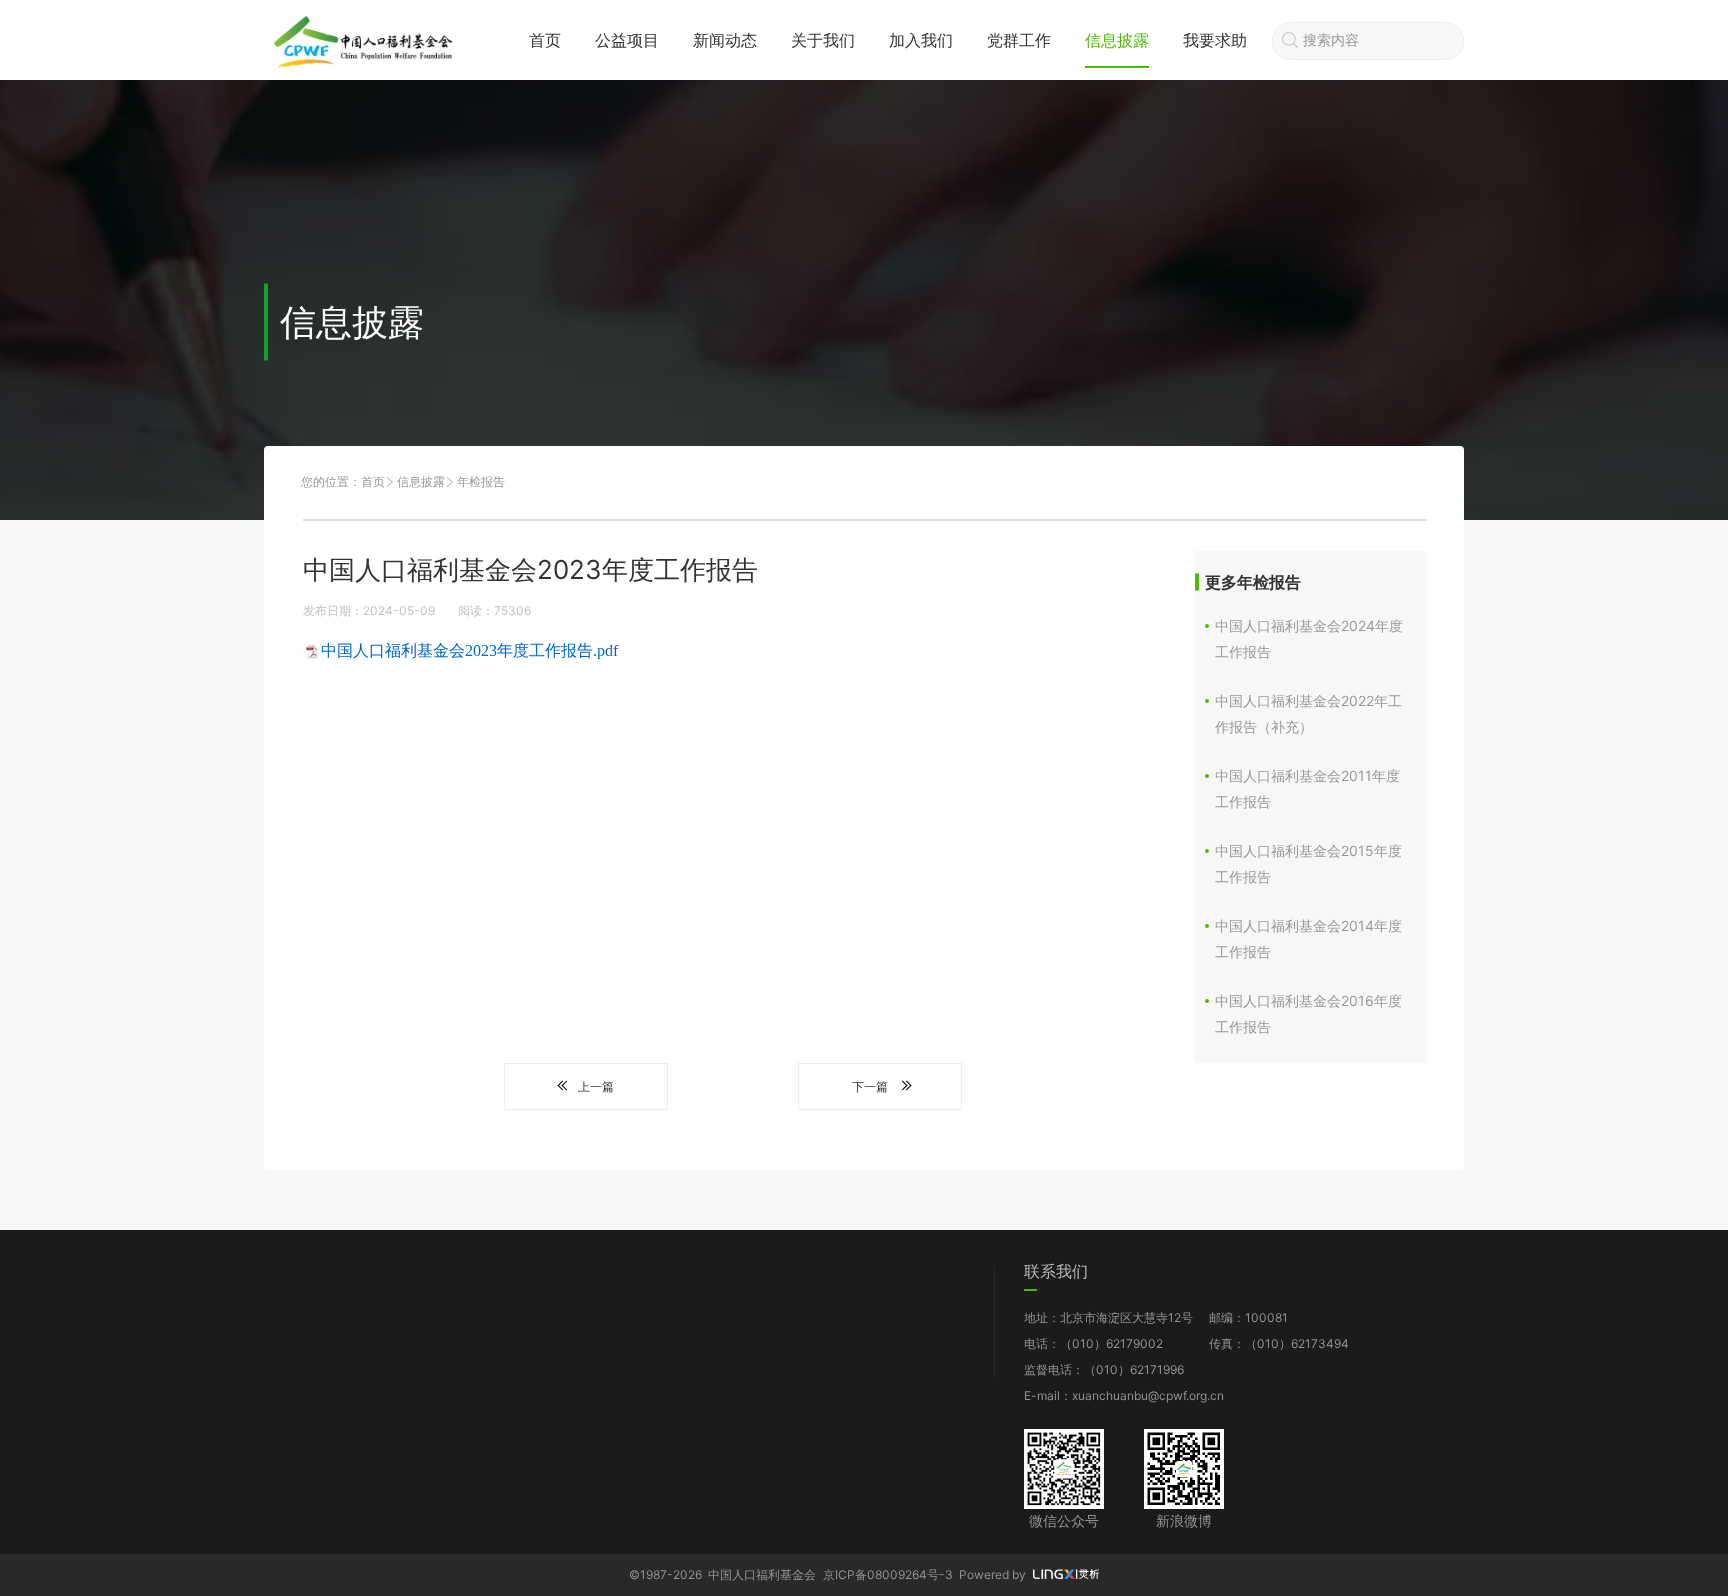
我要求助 (1215, 40)
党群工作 (1019, 40)
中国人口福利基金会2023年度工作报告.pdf (469, 650)
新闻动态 (725, 40)
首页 (545, 40)
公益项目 (627, 40)
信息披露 (1117, 40)
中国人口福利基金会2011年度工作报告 (1307, 788)
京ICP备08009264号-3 (888, 1574)
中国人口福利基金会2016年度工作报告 (1308, 1013)
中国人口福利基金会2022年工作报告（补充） (1308, 713)
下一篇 (870, 1086)
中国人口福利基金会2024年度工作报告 (1309, 638)
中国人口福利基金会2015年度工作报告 (1308, 863)
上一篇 (596, 1086)
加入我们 (921, 40)
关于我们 (823, 40)
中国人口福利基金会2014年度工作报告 (1308, 938)
